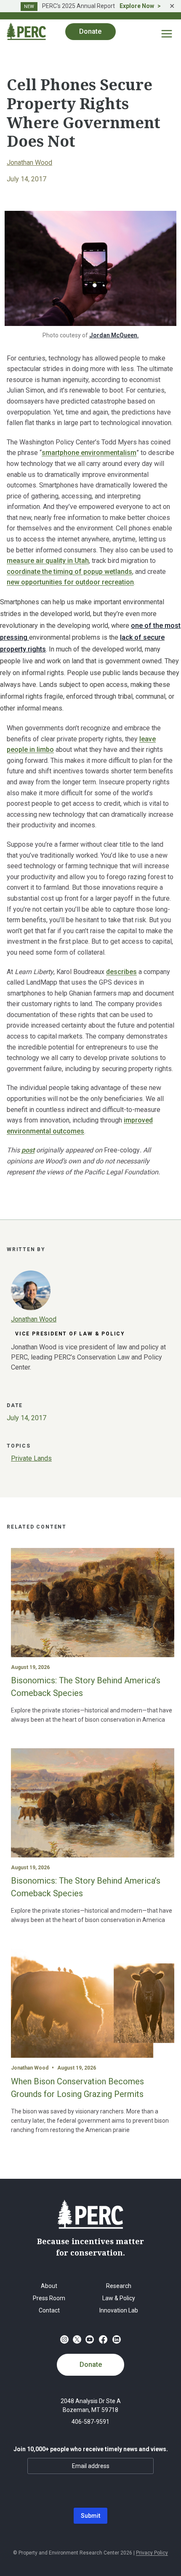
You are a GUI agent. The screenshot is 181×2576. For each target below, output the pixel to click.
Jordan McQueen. (114, 335)
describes (121, 972)
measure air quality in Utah (48, 561)
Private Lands (31, 1458)
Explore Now (137, 6)
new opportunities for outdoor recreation (70, 582)
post (28, 1150)
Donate (91, 2365)
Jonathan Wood (29, 163)
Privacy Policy (152, 2553)
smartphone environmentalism (89, 453)
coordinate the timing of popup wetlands (69, 572)
